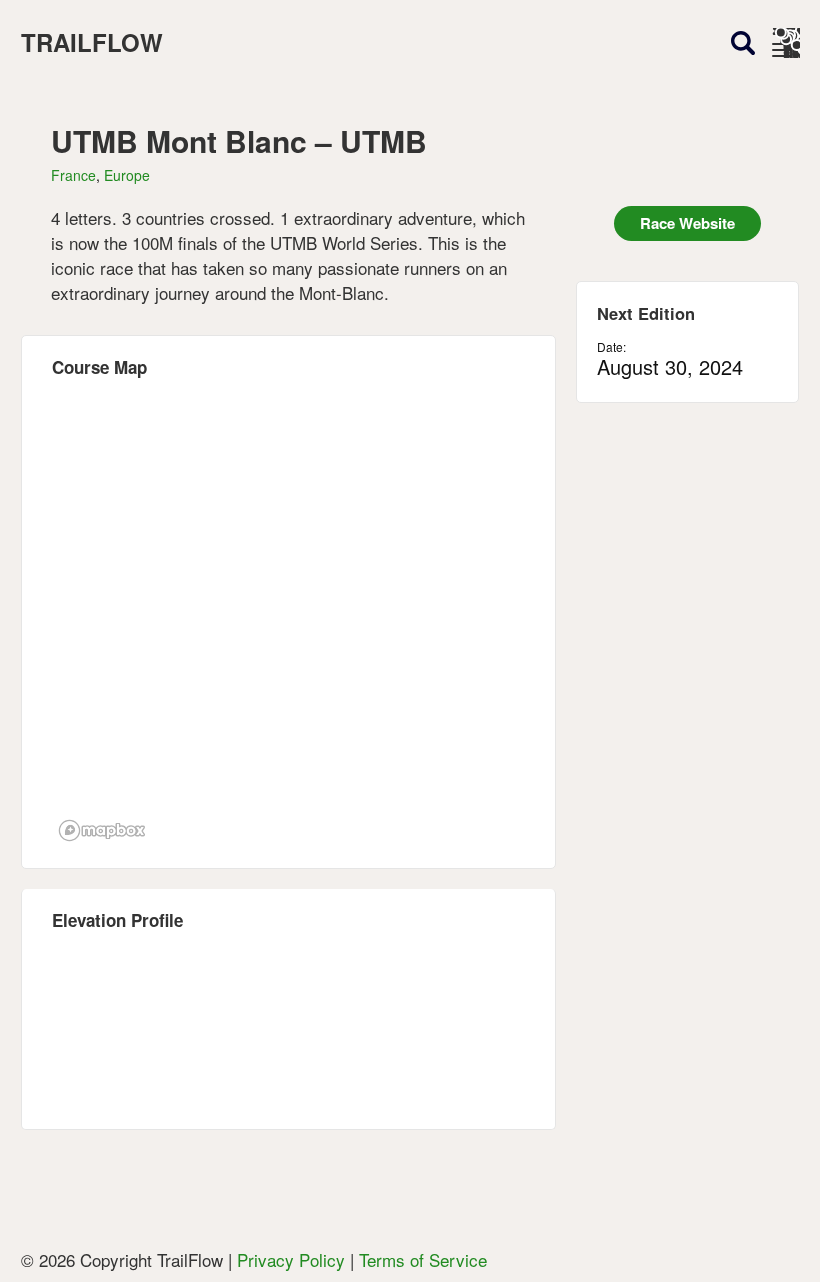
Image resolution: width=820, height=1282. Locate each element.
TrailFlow (92, 42)
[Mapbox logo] (102, 830)
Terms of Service (423, 1259)
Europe (127, 175)
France (73, 175)
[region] (288, 623)
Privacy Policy (291, 1259)
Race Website (687, 223)
